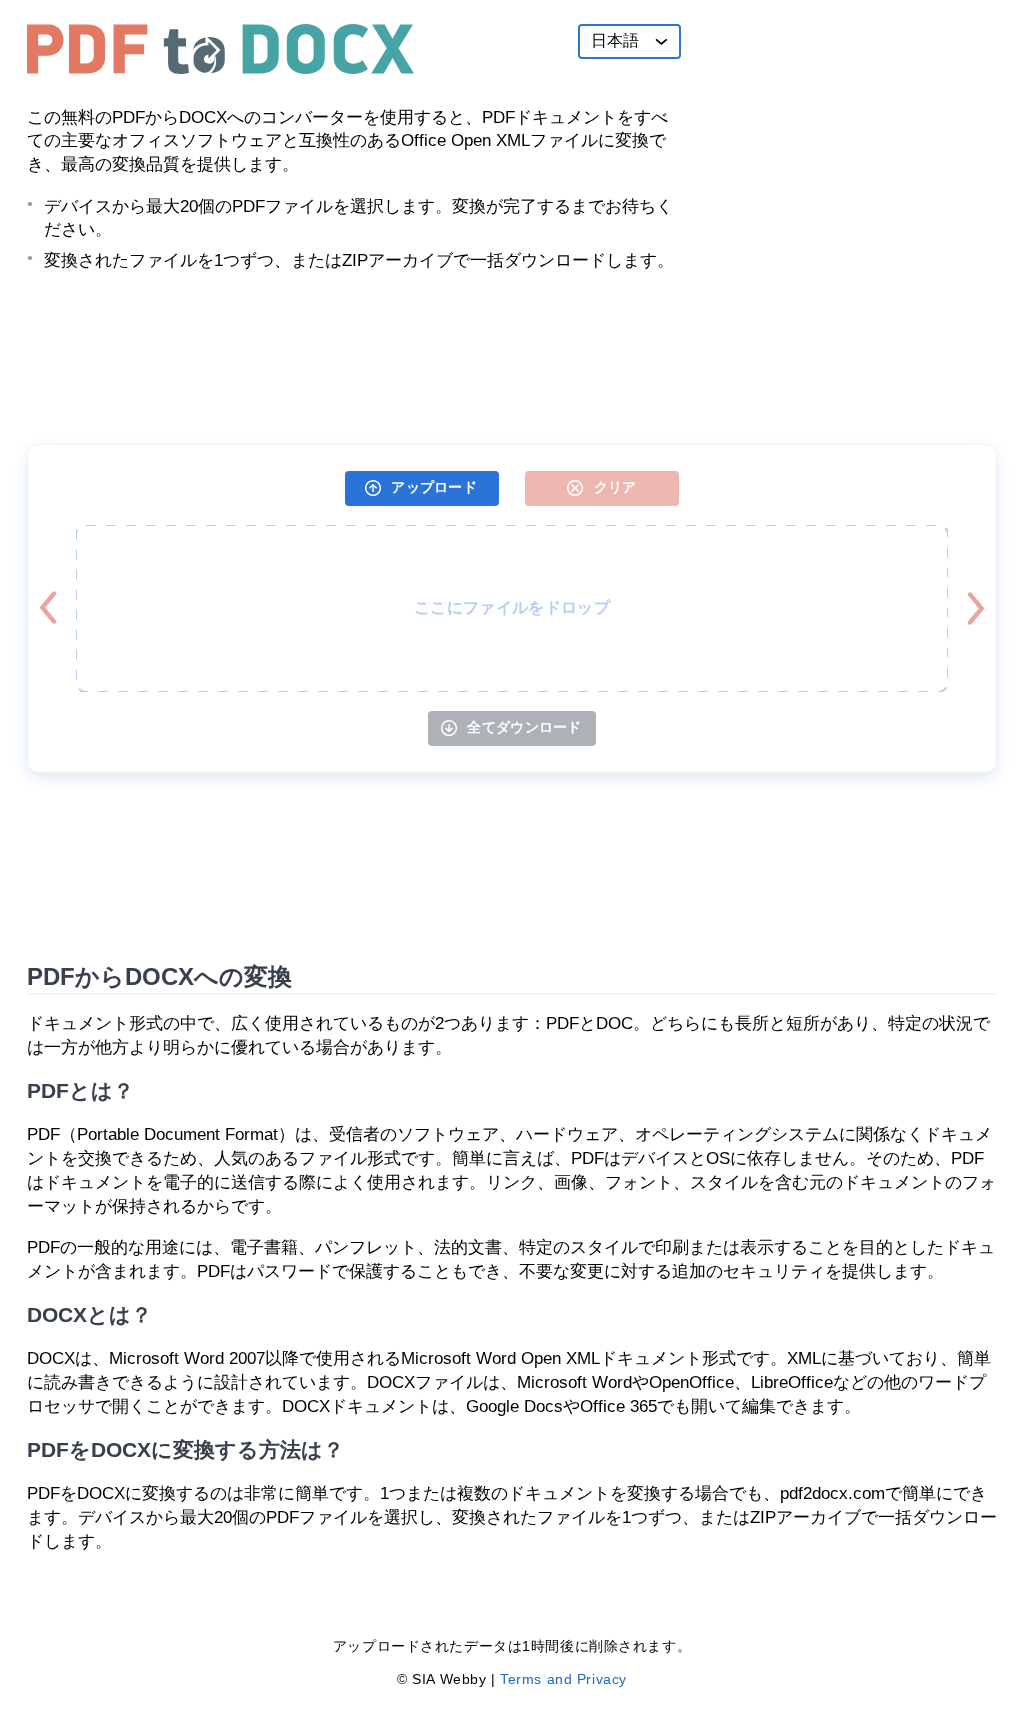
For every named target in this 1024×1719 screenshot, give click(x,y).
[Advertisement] (847, 149)
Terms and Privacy (563, 1679)
